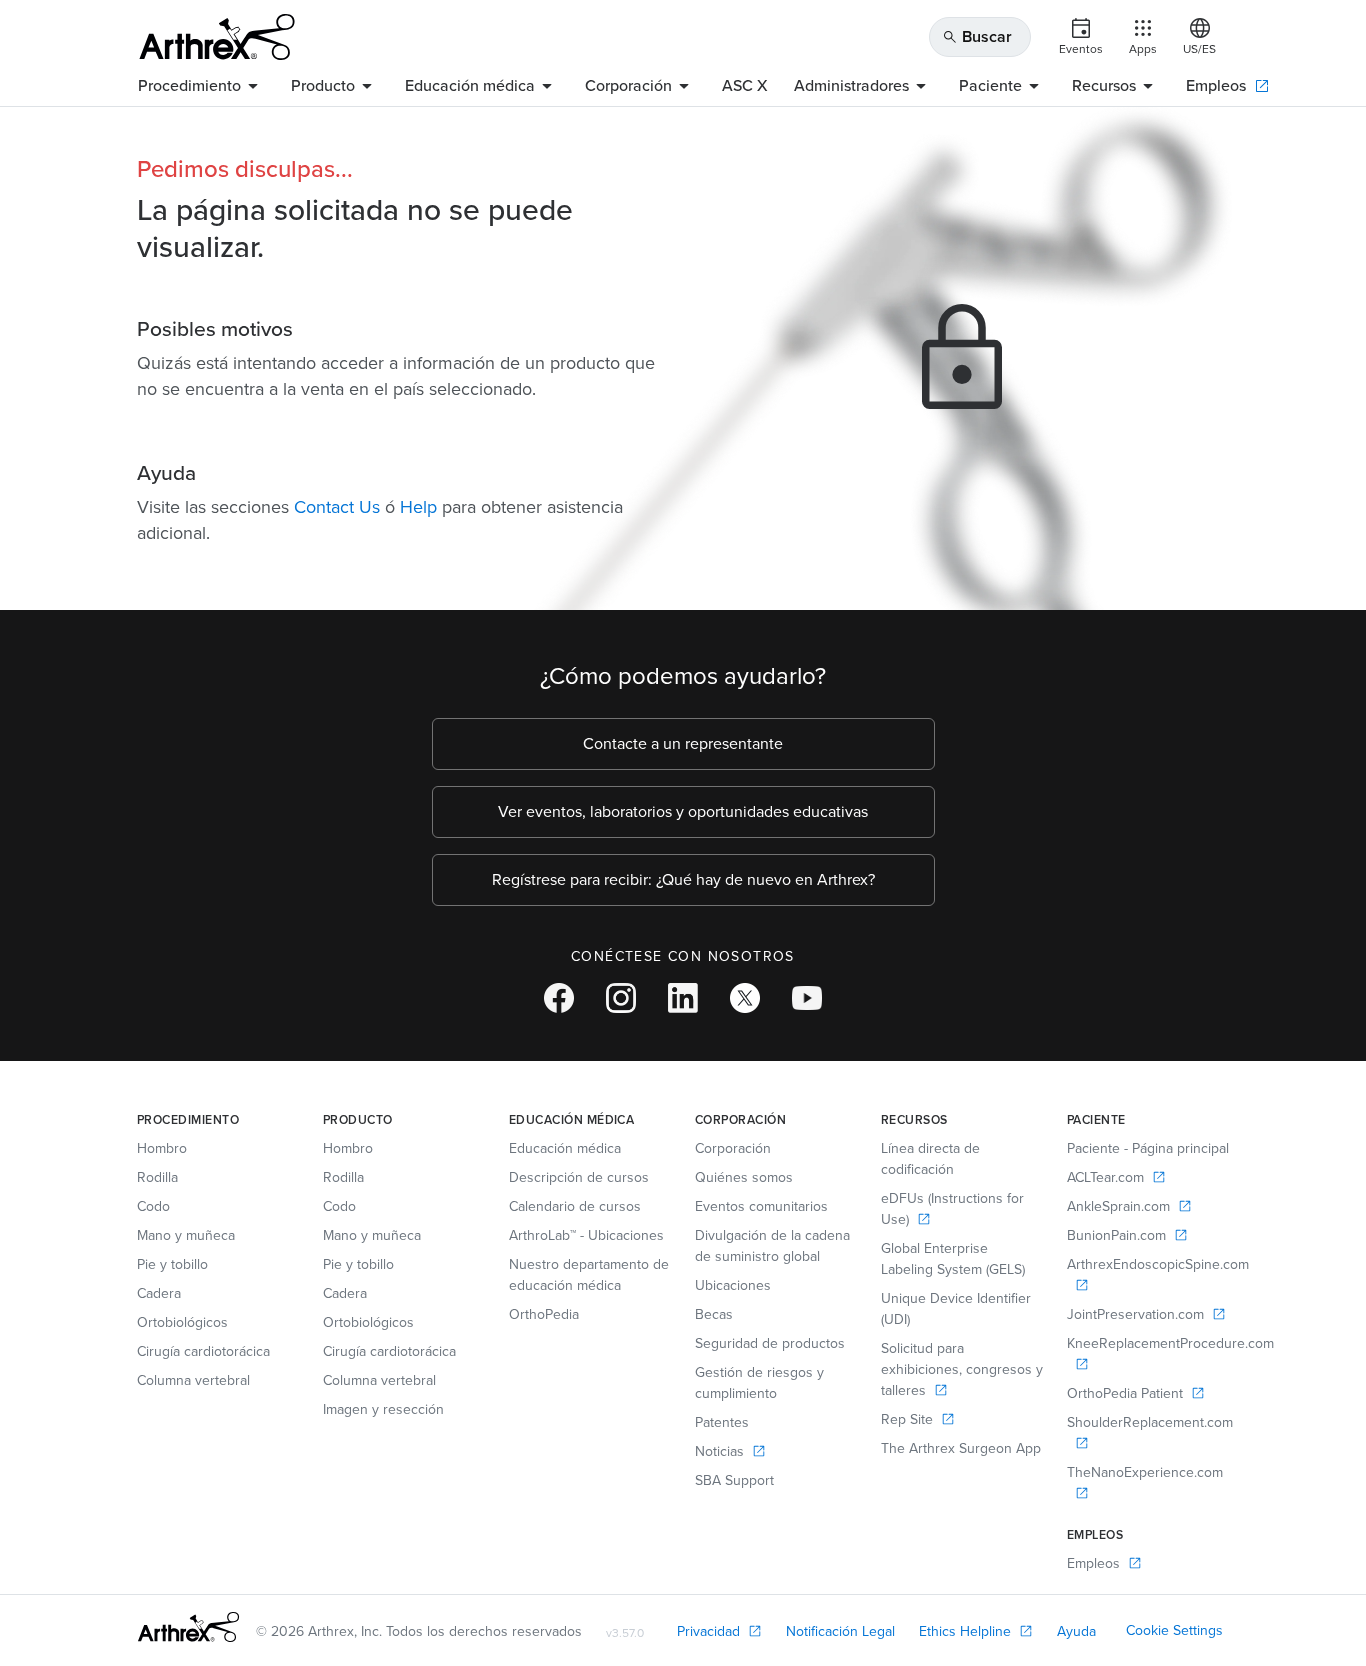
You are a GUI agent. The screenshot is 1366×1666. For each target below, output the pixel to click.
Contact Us (337, 507)
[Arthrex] (217, 37)
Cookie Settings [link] (1174, 1630)
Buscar (977, 36)
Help (418, 507)
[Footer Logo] (188, 1627)
